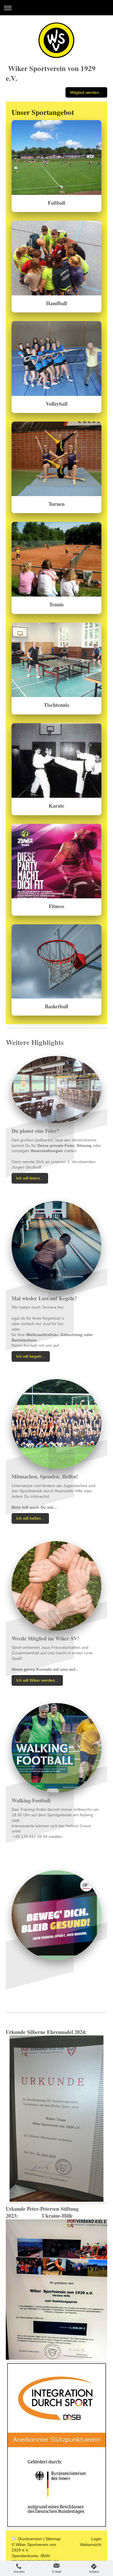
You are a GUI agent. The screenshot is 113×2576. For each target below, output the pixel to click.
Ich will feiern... (30, 1178)
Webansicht (91, 2545)
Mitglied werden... (86, 92)
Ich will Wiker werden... (37, 1680)
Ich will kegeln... (31, 1356)
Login (96, 2539)
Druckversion (30, 2539)
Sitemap (53, 2539)
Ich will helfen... (30, 1518)
